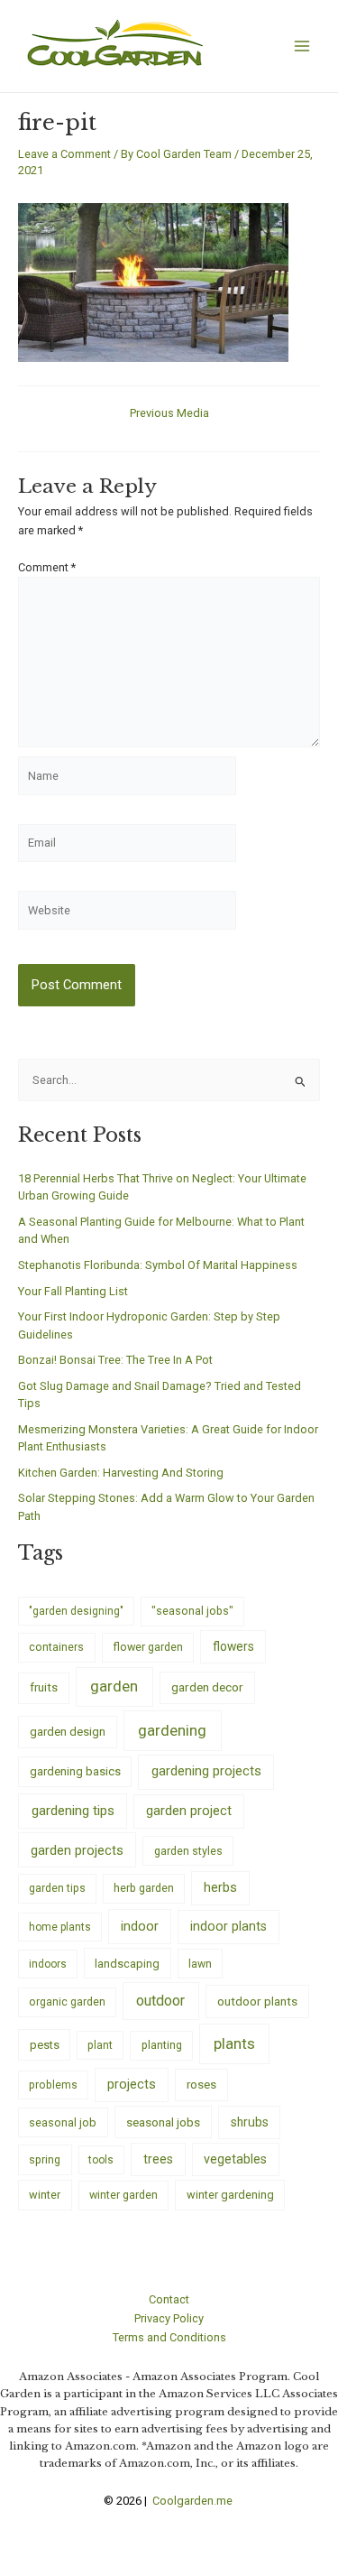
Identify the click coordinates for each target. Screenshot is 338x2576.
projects (132, 2085)
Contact (169, 2299)
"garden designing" (76, 1611)
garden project (189, 1811)
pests (45, 2045)
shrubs (250, 2122)
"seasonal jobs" (192, 1611)
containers (56, 1647)
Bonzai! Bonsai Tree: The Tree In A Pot (115, 1360)
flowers (233, 1646)
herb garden (144, 1888)
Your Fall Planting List (73, 1291)
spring (45, 2159)
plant (100, 2045)
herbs (220, 1888)
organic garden (67, 2002)
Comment (47, 567)
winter (45, 2195)
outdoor (160, 2001)
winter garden (123, 2195)
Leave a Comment (64, 154)
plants (234, 2043)
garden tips (57, 1888)
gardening (172, 1730)
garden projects (77, 1850)
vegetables (235, 2159)
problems (53, 2085)
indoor (140, 1926)
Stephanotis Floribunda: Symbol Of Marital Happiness (158, 1265)
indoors (48, 1964)
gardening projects (206, 1771)
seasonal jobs (163, 2122)
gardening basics (75, 1771)
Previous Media (169, 414)
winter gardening (230, 2195)
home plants (60, 1927)
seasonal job (63, 2122)
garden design (68, 1732)
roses (201, 2085)
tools (101, 2160)
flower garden (148, 1647)
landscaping (127, 1964)
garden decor (207, 1687)
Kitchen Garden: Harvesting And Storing (121, 1473)
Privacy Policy (169, 2318)
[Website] (127, 914)
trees (158, 2159)
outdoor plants (257, 2001)
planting (162, 2045)
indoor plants (228, 1926)
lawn (200, 1964)
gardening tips (73, 1811)
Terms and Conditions (169, 2337)
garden (114, 1686)
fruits (44, 1687)
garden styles (188, 1851)
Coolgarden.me (194, 2501)
